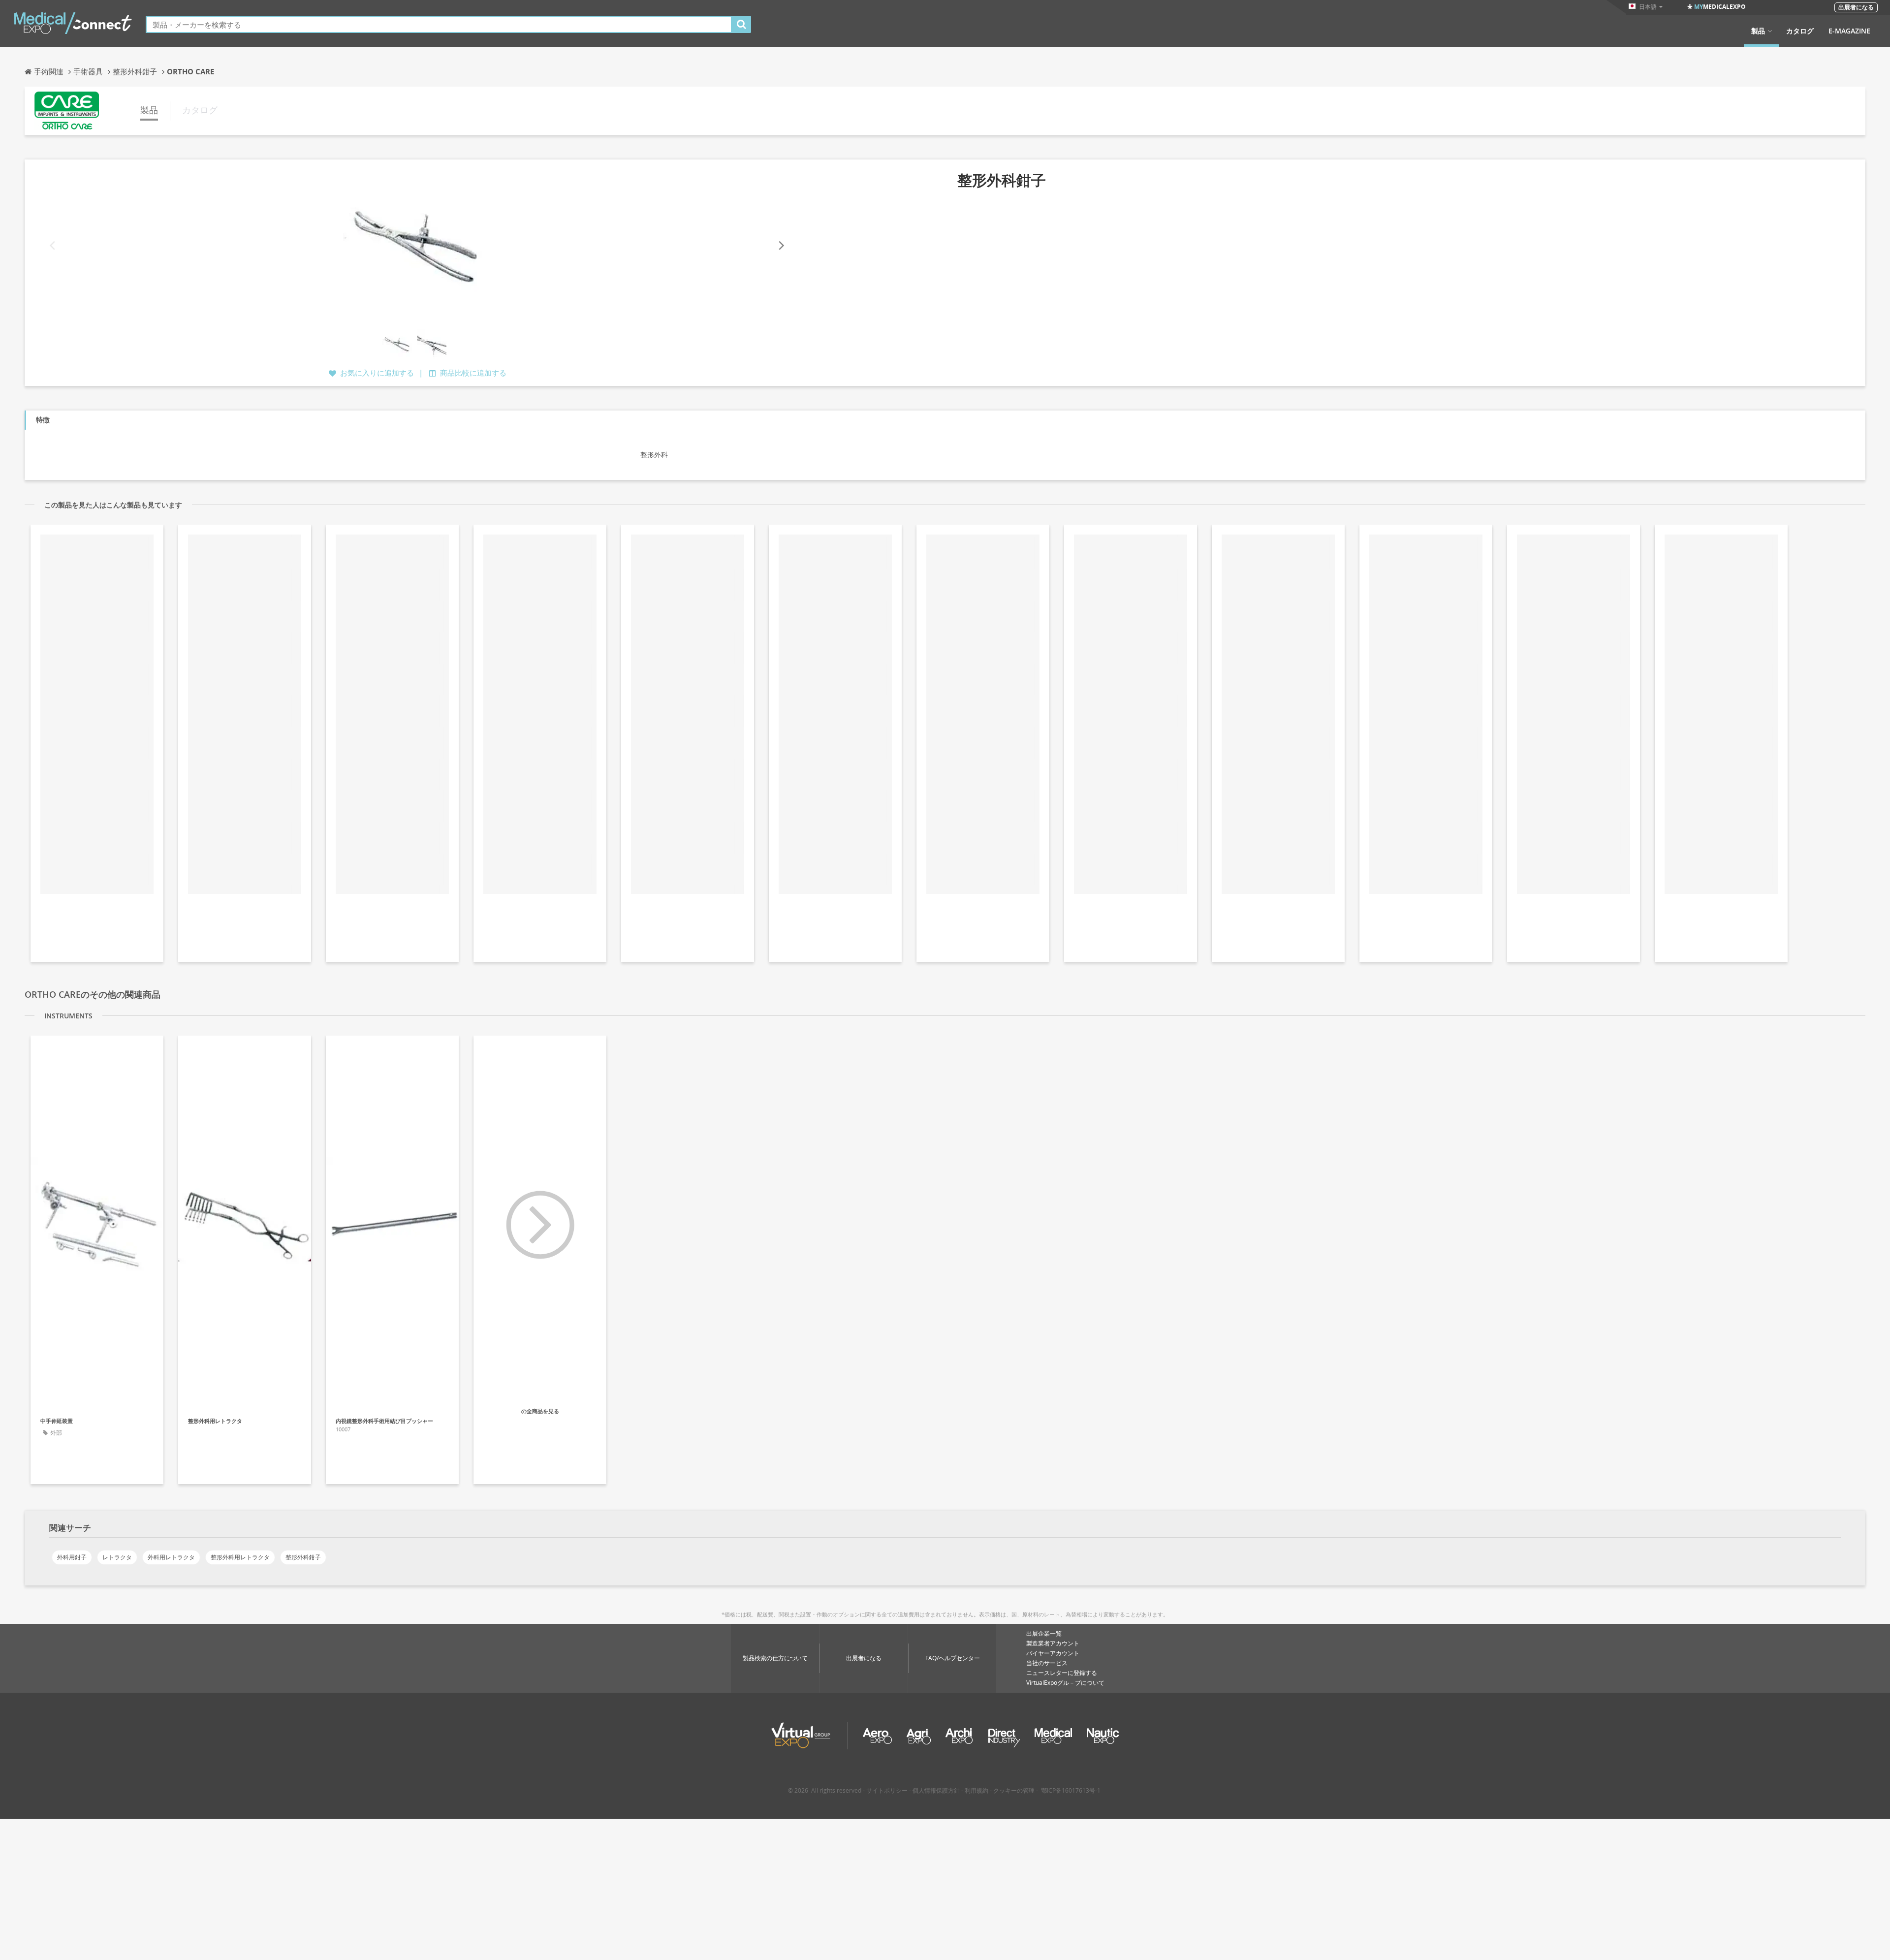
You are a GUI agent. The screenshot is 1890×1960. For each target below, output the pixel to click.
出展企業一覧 (1044, 1633)
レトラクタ (117, 1557)
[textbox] (439, 24)
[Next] (781, 246)
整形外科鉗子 (303, 1557)
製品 (1758, 31)
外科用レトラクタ (171, 1557)
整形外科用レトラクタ (240, 1557)
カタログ (1800, 31)
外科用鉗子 (72, 1557)
